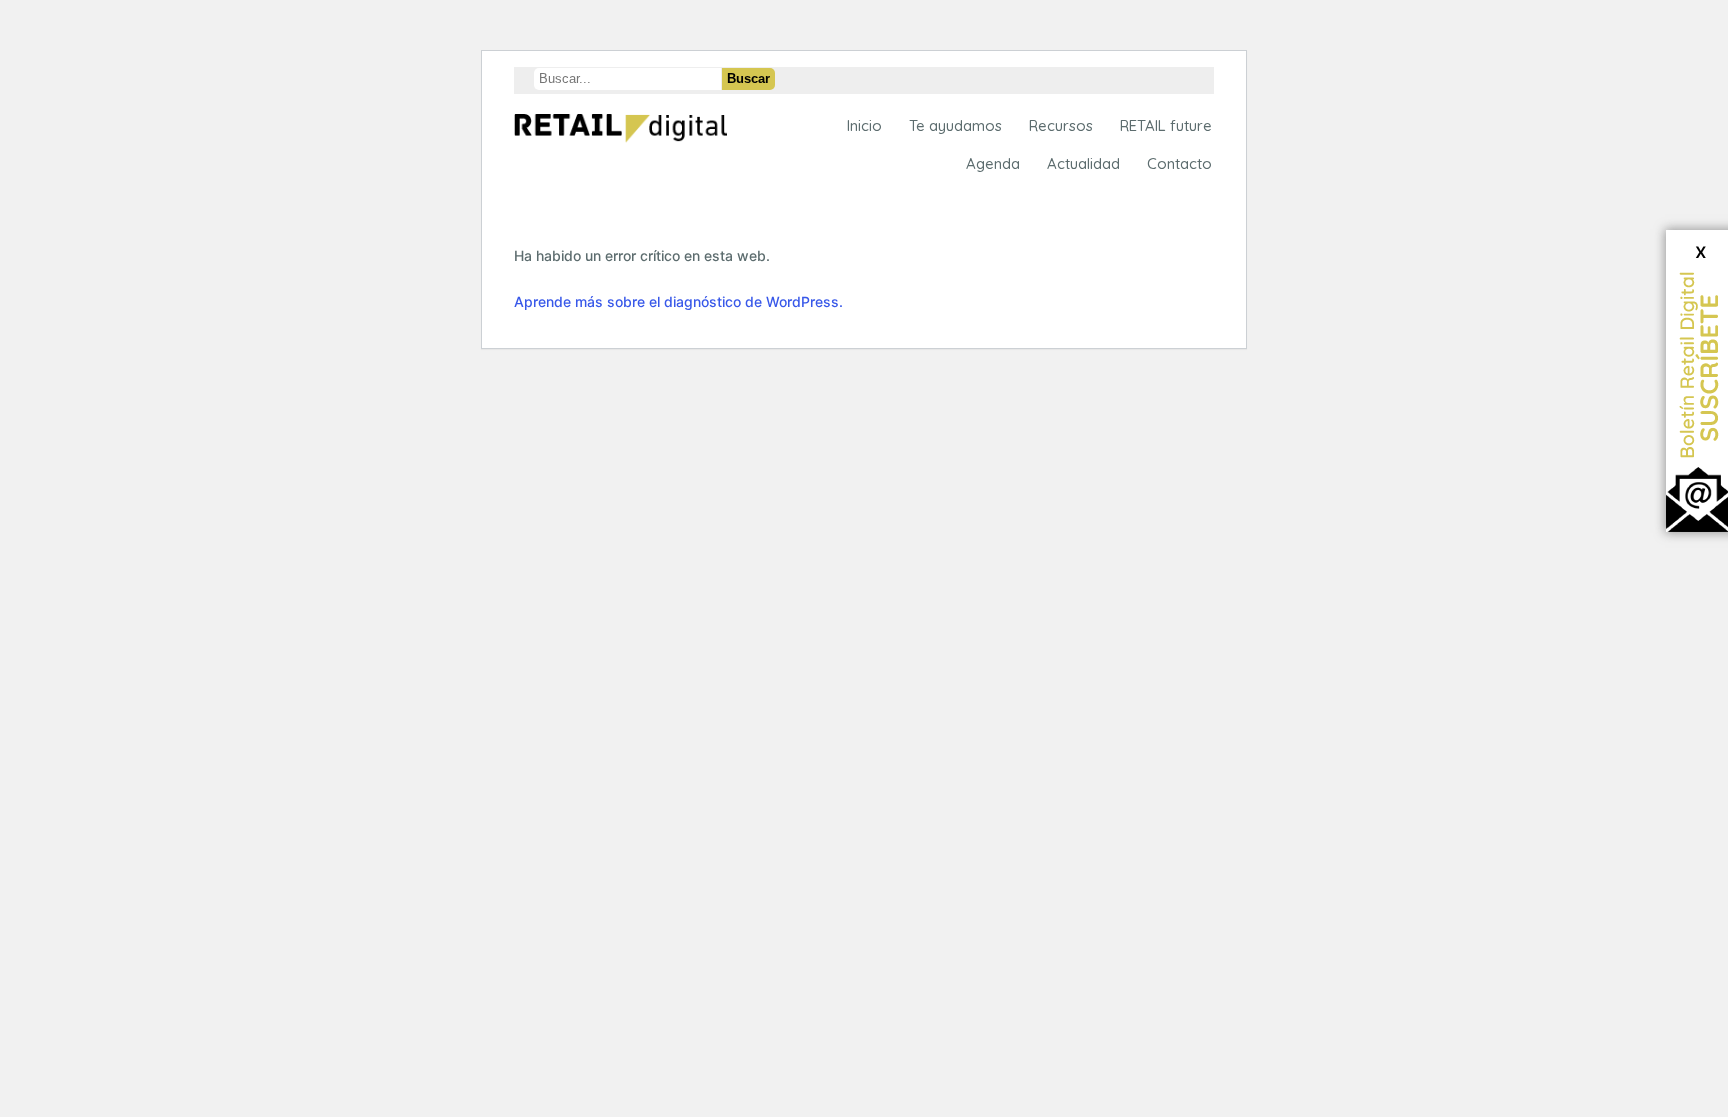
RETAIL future (1166, 125)
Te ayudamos (955, 125)
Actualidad (1083, 163)
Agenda (993, 163)
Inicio (864, 125)
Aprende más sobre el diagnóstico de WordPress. (678, 301)
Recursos (1061, 125)
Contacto (1179, 163)
